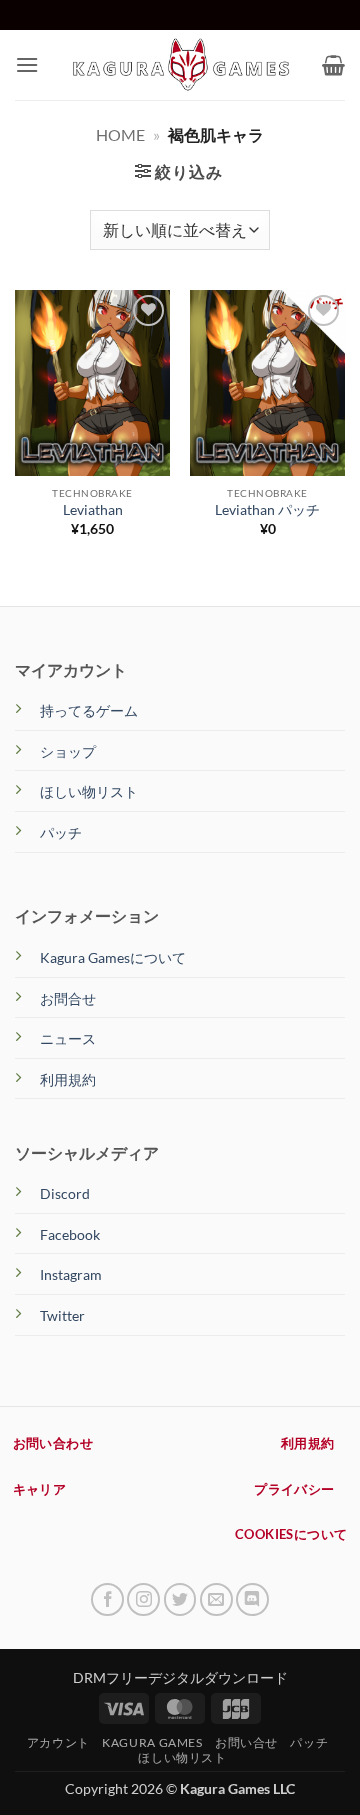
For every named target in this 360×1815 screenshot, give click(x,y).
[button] (27, 64)
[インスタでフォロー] (143, 1599)
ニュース (68, 1038)
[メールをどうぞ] (216, 1599)
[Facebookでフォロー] (107, 1599)
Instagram (71, 1274)
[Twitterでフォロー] (180, 1599)
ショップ (68, 751)
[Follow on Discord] (252, 1599)
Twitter (62, 1315)
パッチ (61, 832)
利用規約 (68, 1079)
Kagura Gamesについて (113, 957)
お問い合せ (246, 1742)
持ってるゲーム (89, 710)
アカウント (58, 1742)
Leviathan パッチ (267, 510)
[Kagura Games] (180, 64)
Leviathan (93, 510)
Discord (65, 1193)
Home (120, 134)
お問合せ (68, 998)
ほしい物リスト (89, 791)
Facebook (70, 1234)
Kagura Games (152, 1742)
